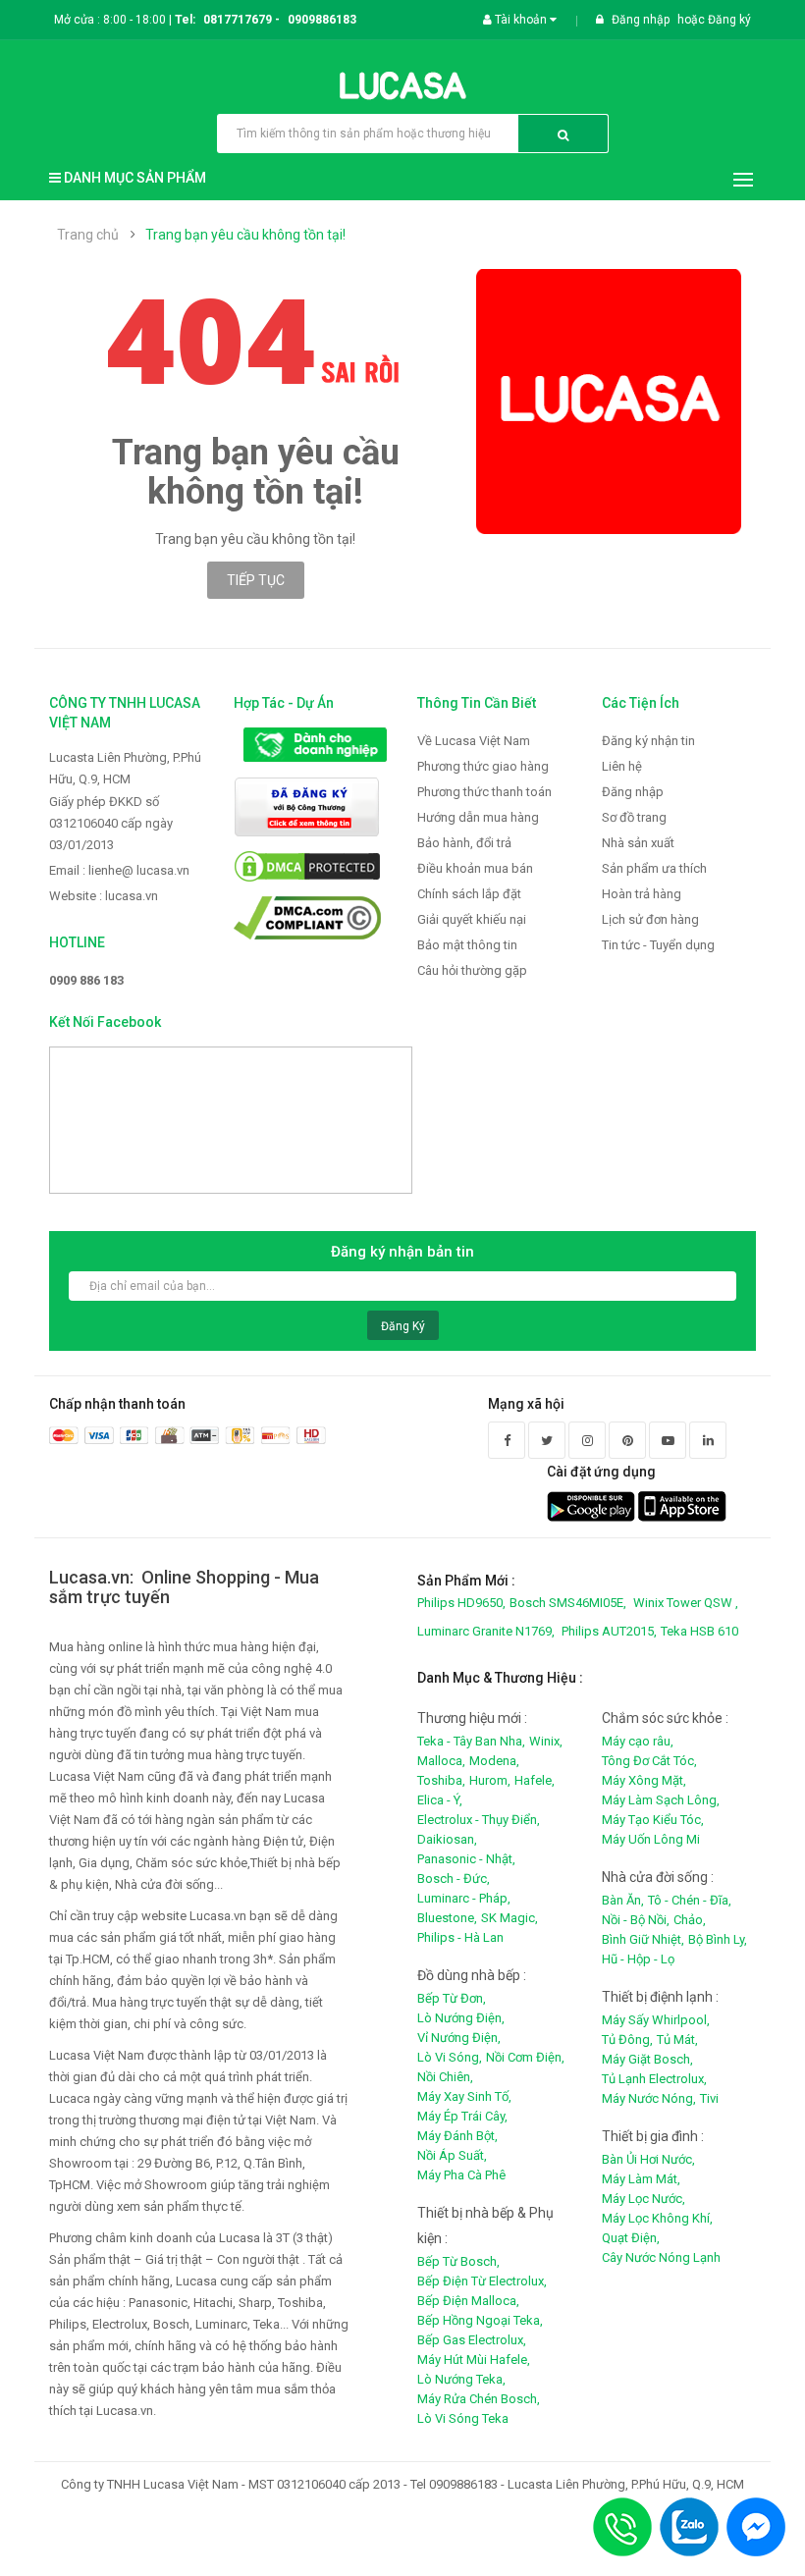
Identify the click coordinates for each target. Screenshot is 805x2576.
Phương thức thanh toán (484, 792)
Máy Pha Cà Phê (461, 2175)
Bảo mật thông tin (467, 945)
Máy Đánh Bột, (457, 2136)
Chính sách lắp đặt (469, 894)
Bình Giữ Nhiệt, (643, 1939)
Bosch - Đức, (454, 1878)
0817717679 (238, 20)
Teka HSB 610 (699, 1631)
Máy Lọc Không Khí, (657, 2218)
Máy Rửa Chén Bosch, (479, 2399)
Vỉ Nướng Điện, (459, 2038)
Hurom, (490, 1780)
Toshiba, (441, 1780)
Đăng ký (729, 20)
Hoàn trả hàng (642, 894)
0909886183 (322, 20)
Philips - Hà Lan (460, 1937)
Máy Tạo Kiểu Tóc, (653, 1820)
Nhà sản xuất (638, 843)
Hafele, (535, 1780)
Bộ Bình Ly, (718, 1939)
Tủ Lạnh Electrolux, (654, 2079)
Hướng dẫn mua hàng (478, 817)
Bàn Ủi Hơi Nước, (648, 2159)
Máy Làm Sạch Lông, (661, 1800)
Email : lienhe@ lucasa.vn (119, 870)
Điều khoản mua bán (475, 868)
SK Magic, (510, 1918)
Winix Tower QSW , (686, 1603)
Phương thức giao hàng (483, 766)
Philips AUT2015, (609, 1631)
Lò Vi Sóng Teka (463, 2418)
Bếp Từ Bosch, (458, 2261)
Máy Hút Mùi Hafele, (474, 2360)
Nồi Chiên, (445, 2077)
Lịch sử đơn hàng (650, 919)
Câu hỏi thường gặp (472, 970)
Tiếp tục (256, 580)
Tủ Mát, (677, 2039)
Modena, (494, 1761)
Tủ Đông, (627, 2039)
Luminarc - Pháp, (464, 1898)
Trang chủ (88, 235)
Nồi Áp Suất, (452, 2155)
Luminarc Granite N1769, (486, 1631)
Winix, (546, 1741)
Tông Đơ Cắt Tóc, (649, 1761)
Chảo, (690, 1920)
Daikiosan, (447, 1839)
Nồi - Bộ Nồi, (636, 1920)
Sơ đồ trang (634, 817)
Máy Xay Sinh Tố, (464, 2096)
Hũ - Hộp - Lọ (638, 1959)
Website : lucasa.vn (104, 896)
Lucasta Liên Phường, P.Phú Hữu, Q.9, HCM (125, 768)
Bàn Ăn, (623, 1900)
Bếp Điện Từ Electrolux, (482, 2281)
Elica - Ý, (440, 1800)
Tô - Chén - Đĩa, (690, 1900)
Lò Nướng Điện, (461, 2018)
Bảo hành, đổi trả (464, 843)
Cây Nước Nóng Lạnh (661, 2257)
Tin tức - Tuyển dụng (658, 945)
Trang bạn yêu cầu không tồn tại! (245, 235)
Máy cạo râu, (638, 1741)
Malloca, (441, 1761)
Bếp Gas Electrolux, (472, 2340)
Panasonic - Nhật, (466, 1859)
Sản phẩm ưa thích (654, 868)
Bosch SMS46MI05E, (568, 1603)
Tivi (709, 2098)
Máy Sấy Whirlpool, (656, 2020)
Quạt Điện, (631, 2238)
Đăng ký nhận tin (648, 741)
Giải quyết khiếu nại (472, 919)
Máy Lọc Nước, (644, 2199)
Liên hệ (622, 766)
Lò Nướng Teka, (461, 2379)
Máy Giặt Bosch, (647, 2059)
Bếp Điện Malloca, (468, 2301)
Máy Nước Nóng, (649, 2098)
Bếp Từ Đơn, (452, 1998)
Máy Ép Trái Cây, (462, 2116)
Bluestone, (447, 1918)
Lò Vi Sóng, (450, 2057)
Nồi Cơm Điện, (525, 2057)
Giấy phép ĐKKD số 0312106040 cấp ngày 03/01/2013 (111, 823)
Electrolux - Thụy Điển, (479, 1820)
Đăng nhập (642, 20)
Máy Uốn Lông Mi (651, 1839)
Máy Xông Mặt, (644, 1780)
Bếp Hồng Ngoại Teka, (480, 2320)
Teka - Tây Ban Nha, (471, 1741)
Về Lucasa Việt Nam (474, 741)
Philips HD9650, (461, 1603)
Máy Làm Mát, (641, 2179)
